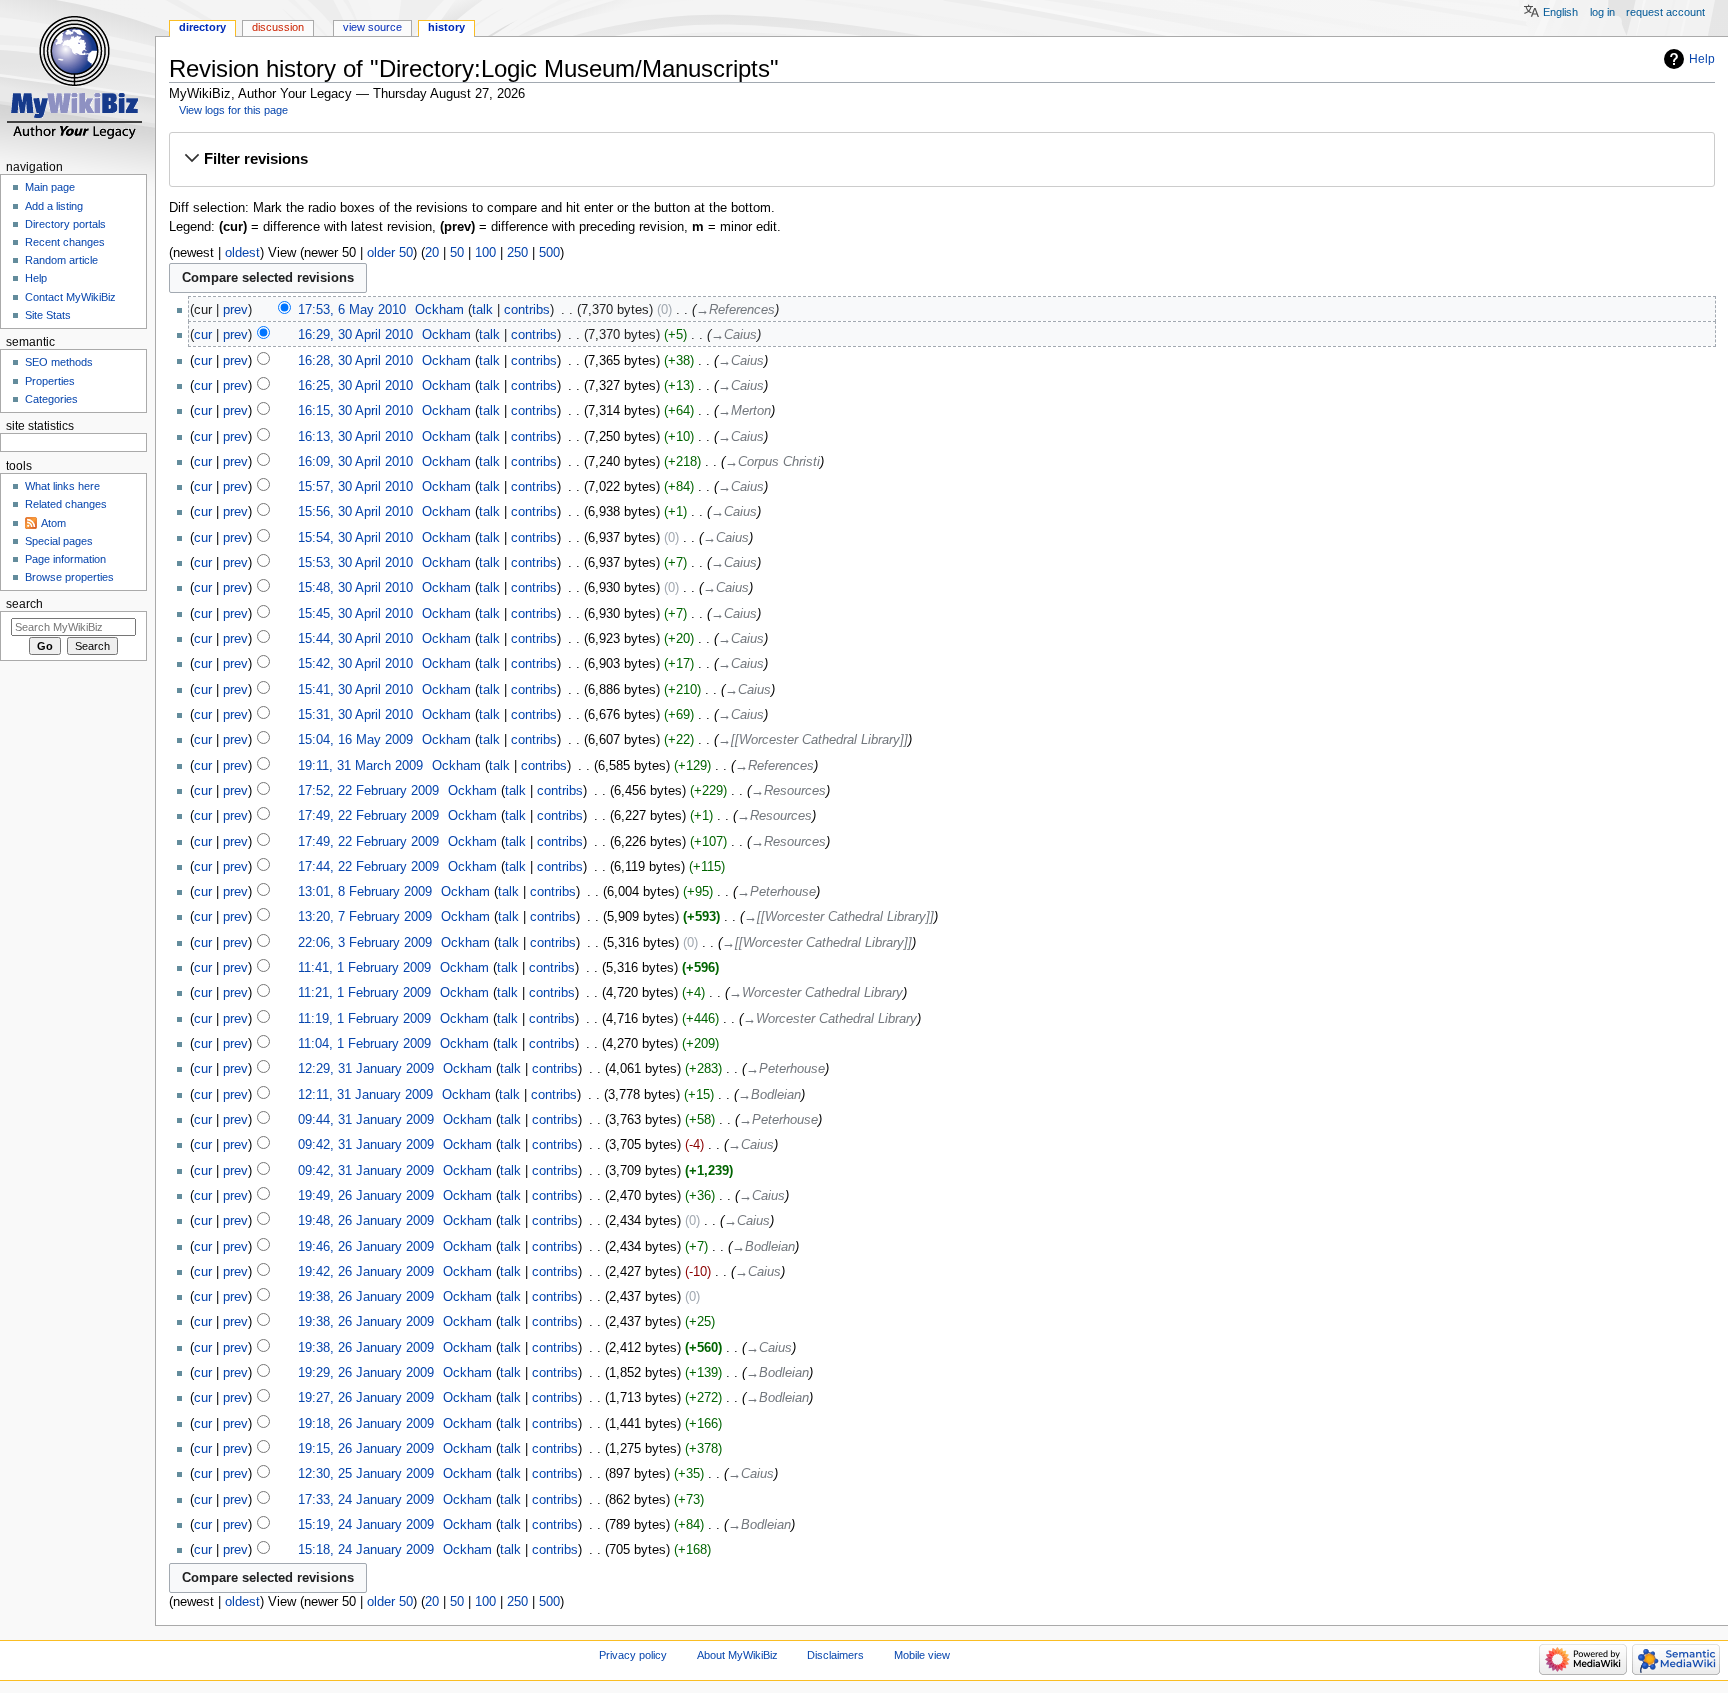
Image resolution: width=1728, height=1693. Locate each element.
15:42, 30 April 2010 (355, 664)
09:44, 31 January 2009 (366, 1120)
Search (24, 604)
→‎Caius (734, 335)
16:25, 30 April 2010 (355, 386)
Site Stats (48, 315)
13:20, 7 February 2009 (365, 917)
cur (203, 335)
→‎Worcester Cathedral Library (816, 993)
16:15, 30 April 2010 (355, 411)
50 (457, 253)
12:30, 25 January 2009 (366, 1474)
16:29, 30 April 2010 (355, 335)
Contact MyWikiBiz (70, 297)
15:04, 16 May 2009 (355, 740)
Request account (1665, 12)
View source (372, 27)
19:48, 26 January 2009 (366, 1221)
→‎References (735, 310)
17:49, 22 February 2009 (368, 816)
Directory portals (65, 224)
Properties (50, 381)
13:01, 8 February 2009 (365, 892)
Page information (65, 559)
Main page (50, 187)
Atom (53, 523)
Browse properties (69, 577)
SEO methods (59, 362)
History (446, 27)
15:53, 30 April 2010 (355, 563)
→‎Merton (744, 411)
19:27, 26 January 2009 (366, 1398)
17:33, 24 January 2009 (366, 1500)
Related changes (66, 504)
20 (432, 253)
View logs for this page (233, 110)
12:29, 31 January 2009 (366, 1069)
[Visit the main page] (77, 77)
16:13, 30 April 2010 (355, 437)
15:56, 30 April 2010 (355, 512)
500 (549, 253)
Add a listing (54, 206)
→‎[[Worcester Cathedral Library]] (813, 740)
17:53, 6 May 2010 (352, 310)
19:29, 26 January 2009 (366, 1373)
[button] (941, 159)
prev (235, 310)
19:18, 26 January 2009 (366, 1424)
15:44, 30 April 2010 (355, 639)
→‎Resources (788, 791)
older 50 (390, 253)
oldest (242, 253)
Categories (51, 399)
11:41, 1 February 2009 (364, 968)
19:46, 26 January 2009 (366, 1247)
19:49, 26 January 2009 (366, 1196)
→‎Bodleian (769, 1095)
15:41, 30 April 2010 (355, 690)
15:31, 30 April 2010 (355, 715)
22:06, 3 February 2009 (365, 943)
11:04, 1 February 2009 (364, 1044)
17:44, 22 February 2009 (368, 867)
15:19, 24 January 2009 (366, 1525)
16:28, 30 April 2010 (355, 361)
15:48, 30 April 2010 (355, 588)
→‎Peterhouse (776, 892)
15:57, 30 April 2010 (355, 487)
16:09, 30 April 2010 (355, 462)
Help (1702, 59)
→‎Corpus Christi (772, 462)
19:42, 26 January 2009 (366, 1272)
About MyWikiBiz (737, 1655)
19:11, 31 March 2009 (360, 766)
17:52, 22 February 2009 (368, 791)
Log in (1602, 12)
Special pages (59, 541)
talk (482, 310)
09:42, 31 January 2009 (366, 1145)
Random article (61, 260)
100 (485, 253)
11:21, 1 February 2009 (364, 993)
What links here (62, 486)
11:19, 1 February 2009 (364, 1019)
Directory (202, 27)
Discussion (278, 27)
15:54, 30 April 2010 (355, 538)
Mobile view (922, 1655)
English (1560, 12)
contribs (527, 310)
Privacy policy (633, 1655)
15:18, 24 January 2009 (366, 1550)
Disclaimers (835, 1655)
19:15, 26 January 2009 (366, 1449)
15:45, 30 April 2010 (355, 614)
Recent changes (65, 242)
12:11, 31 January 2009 (365, 1095)
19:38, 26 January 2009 (366, 1297)
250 (517, 253)
